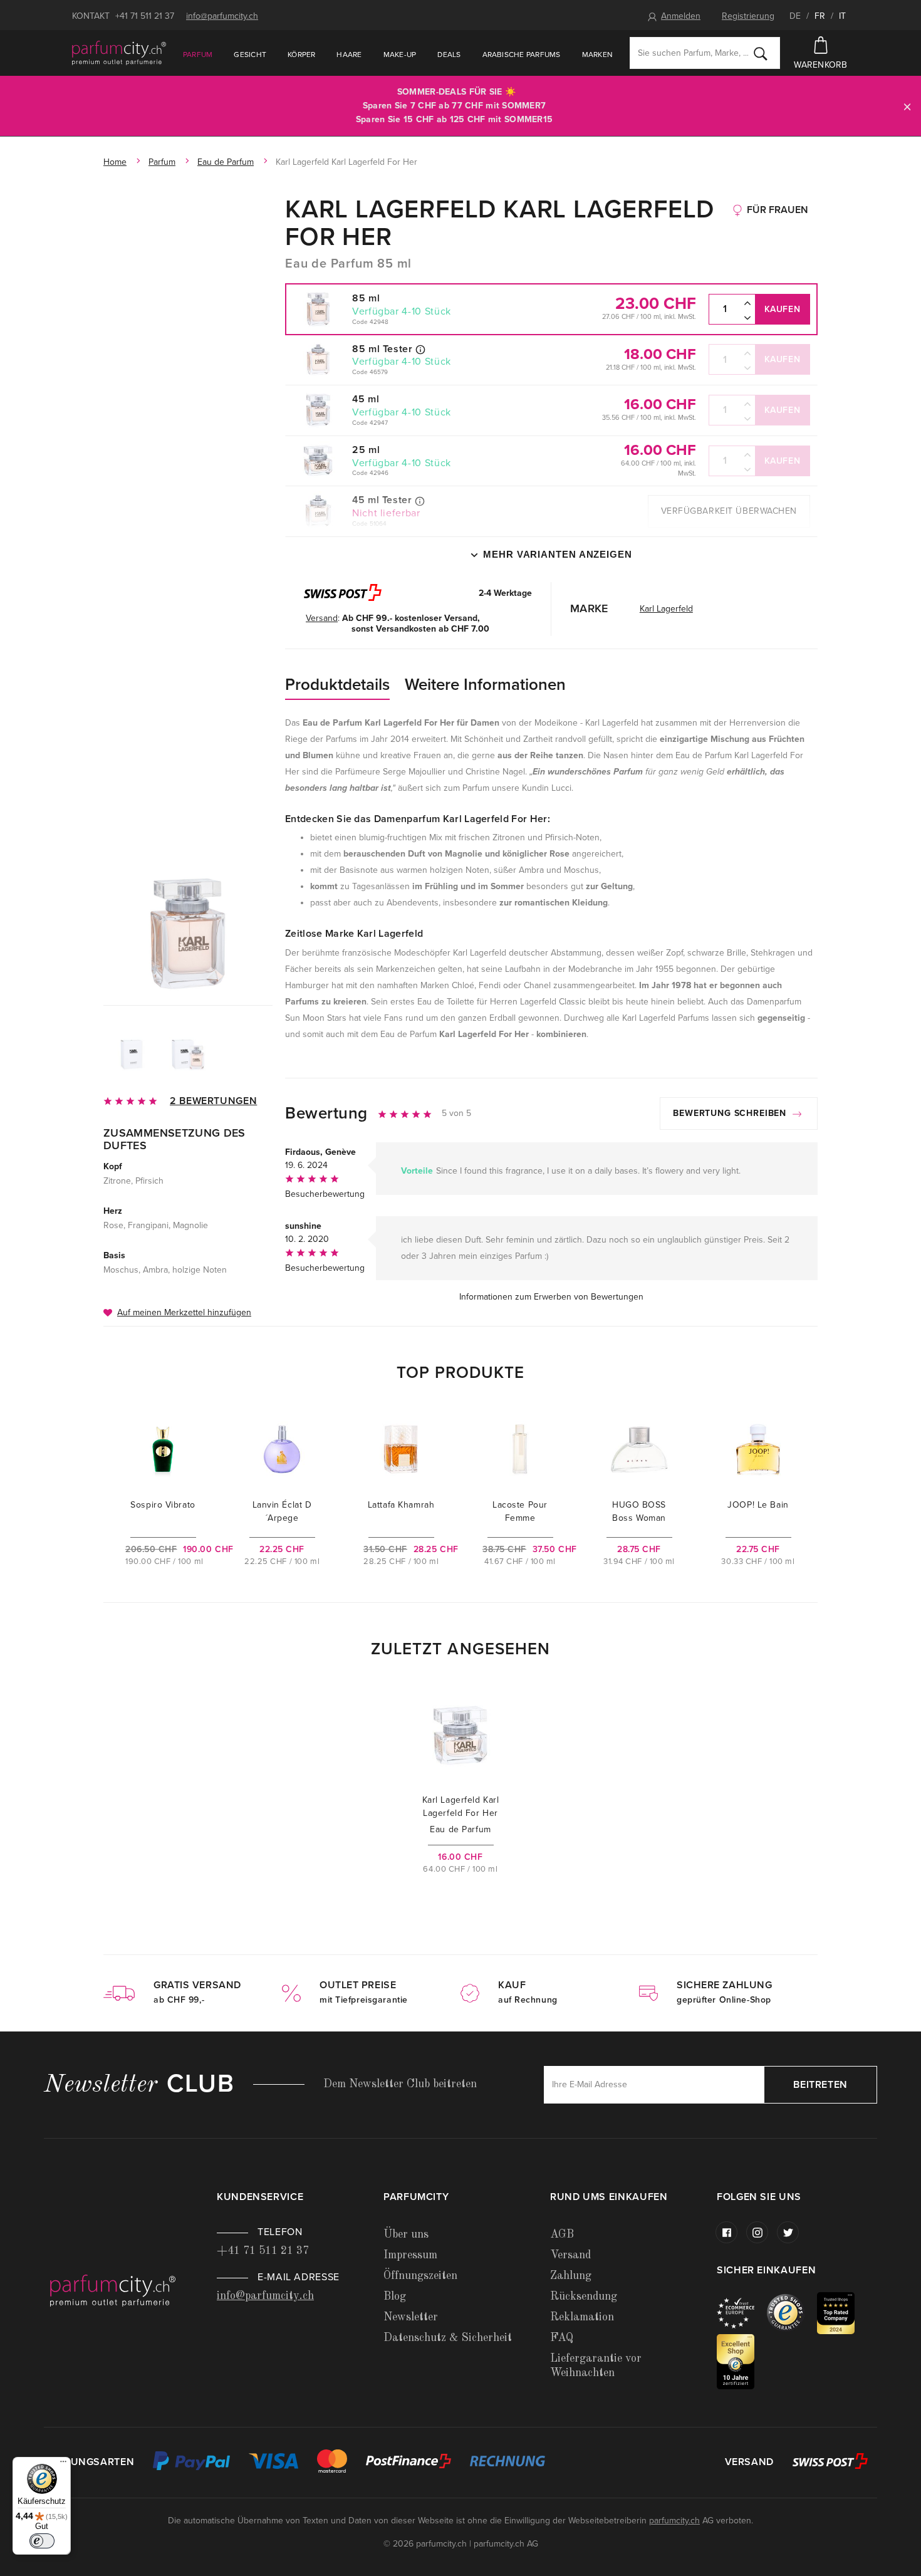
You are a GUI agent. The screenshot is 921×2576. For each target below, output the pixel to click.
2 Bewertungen (213, 1101)
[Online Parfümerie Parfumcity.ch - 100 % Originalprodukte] (119, 53)
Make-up (400, 55)
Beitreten (820, 2085)
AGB (562, 2234)
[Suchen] (761, 53)
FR (820, 16)
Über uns (406, 2234)
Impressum (410, 2255)
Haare (349, 55)
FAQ (562, 2338)
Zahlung (571, 2276)
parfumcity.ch (674, 2521)
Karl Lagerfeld (666, 609)
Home (115, 162)
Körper (301, 55)
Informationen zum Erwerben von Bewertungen (551, 1297)
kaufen (782, 309)
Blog (395, 2297)
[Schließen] (907, 106)
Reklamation (582, 2317)
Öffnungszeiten (420, 2276)
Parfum (198, 55)
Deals (449, 55)
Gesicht (250, 55)
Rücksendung (584, 2297)
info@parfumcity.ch (222, 16)
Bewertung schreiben (731, 1113)
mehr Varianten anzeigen (558, 554)
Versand (570, 2255)
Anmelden (681, 16)
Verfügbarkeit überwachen (729, 511)
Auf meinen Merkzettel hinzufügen (184, 1312)
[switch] (42, 2541)
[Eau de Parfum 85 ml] (188, 934)
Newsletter (411, 2317)
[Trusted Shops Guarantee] (792, 2313)
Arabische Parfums (522, 55)
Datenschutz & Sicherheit (448, 2338)
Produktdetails (337, 685)
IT (842, 16)
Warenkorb (821, 65)
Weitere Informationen (485, 685)
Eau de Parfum (226, 162)
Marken (597, 55)
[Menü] (63, 2464)
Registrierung (748, 16)
